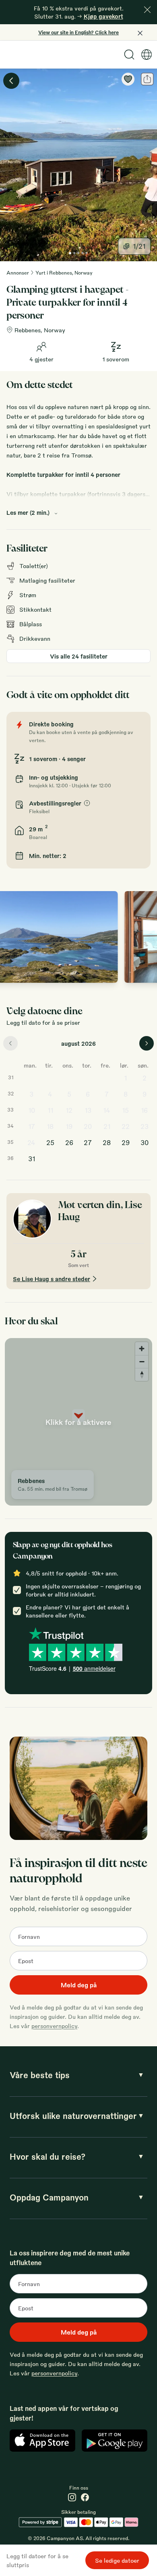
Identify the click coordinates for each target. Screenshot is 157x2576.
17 (32, 1126)
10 (32, 1110)
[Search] (129, 55)
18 (50, 1126)
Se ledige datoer (117, 2560)
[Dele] (147, 79)
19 (69, 1126)
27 (88, 1142)
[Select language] (147, 55)
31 (32, 1159)
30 (145, 1142)
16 (144, 1110)
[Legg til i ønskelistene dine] (128, 79)
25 (50, 1142)
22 (126, 1126)
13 (88, 1110)
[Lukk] (147, 10)
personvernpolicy (54, 2026)
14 (107, 1110)
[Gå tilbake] (11, 81)
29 (126, 1142)
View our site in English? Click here (78, 32)
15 (125, 1110)
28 (107, 1142)
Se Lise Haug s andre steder (52, 1279)
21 (107, 1126)
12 (69, 1110)
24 (31, 1142)
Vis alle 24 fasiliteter (79, 656)
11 (50, 1110)
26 (69, 1142)
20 (88, 1126)
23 (145, 1126)
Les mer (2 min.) (28, 512)
